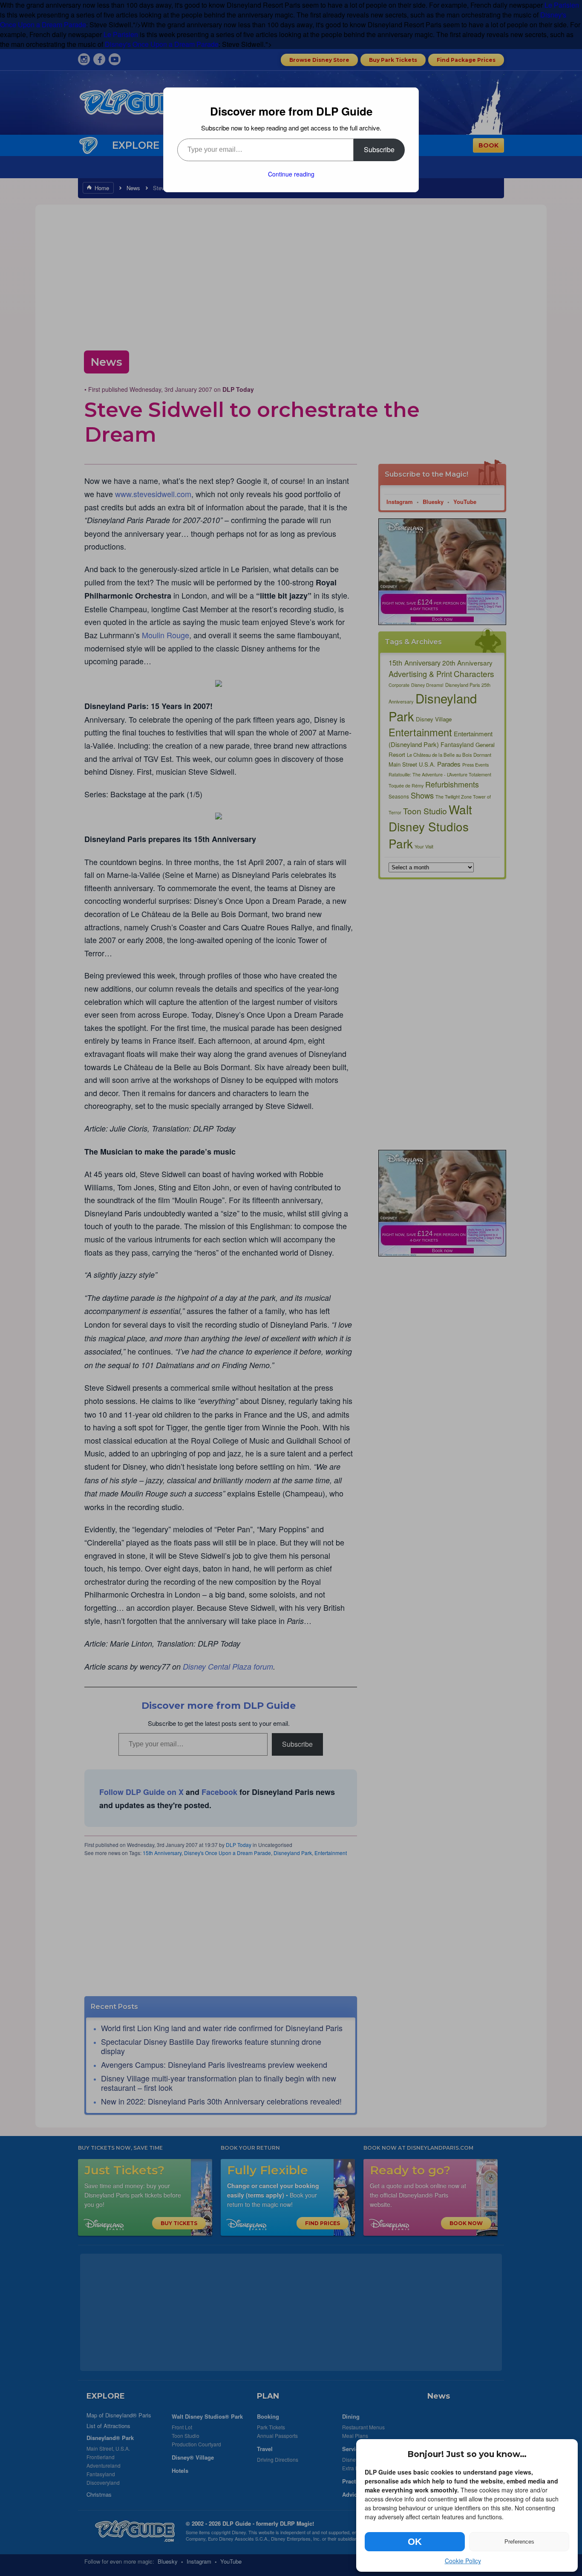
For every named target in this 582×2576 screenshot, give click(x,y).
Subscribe (379, 149)
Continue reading (291, 174)
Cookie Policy (463, 2561)
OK (415, 2542)
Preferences (519, 2542)
